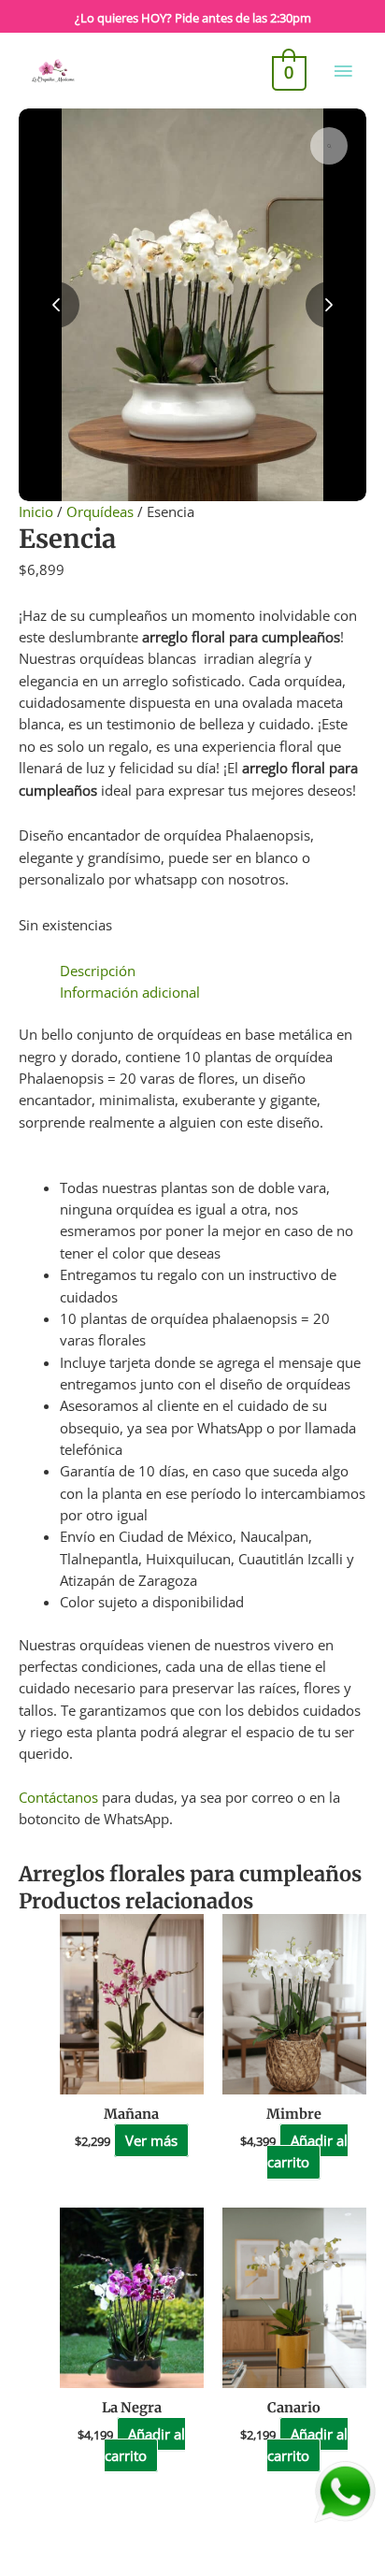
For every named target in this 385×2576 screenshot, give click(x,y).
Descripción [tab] (98, 971)
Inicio (36, 511)
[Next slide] (329, 305)
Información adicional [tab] (130, 992)
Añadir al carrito (307, 2151)
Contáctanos (58, 1797)
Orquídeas (100, 511)
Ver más (151, 2140)
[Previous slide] (56, 305)
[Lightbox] (329, 146)
